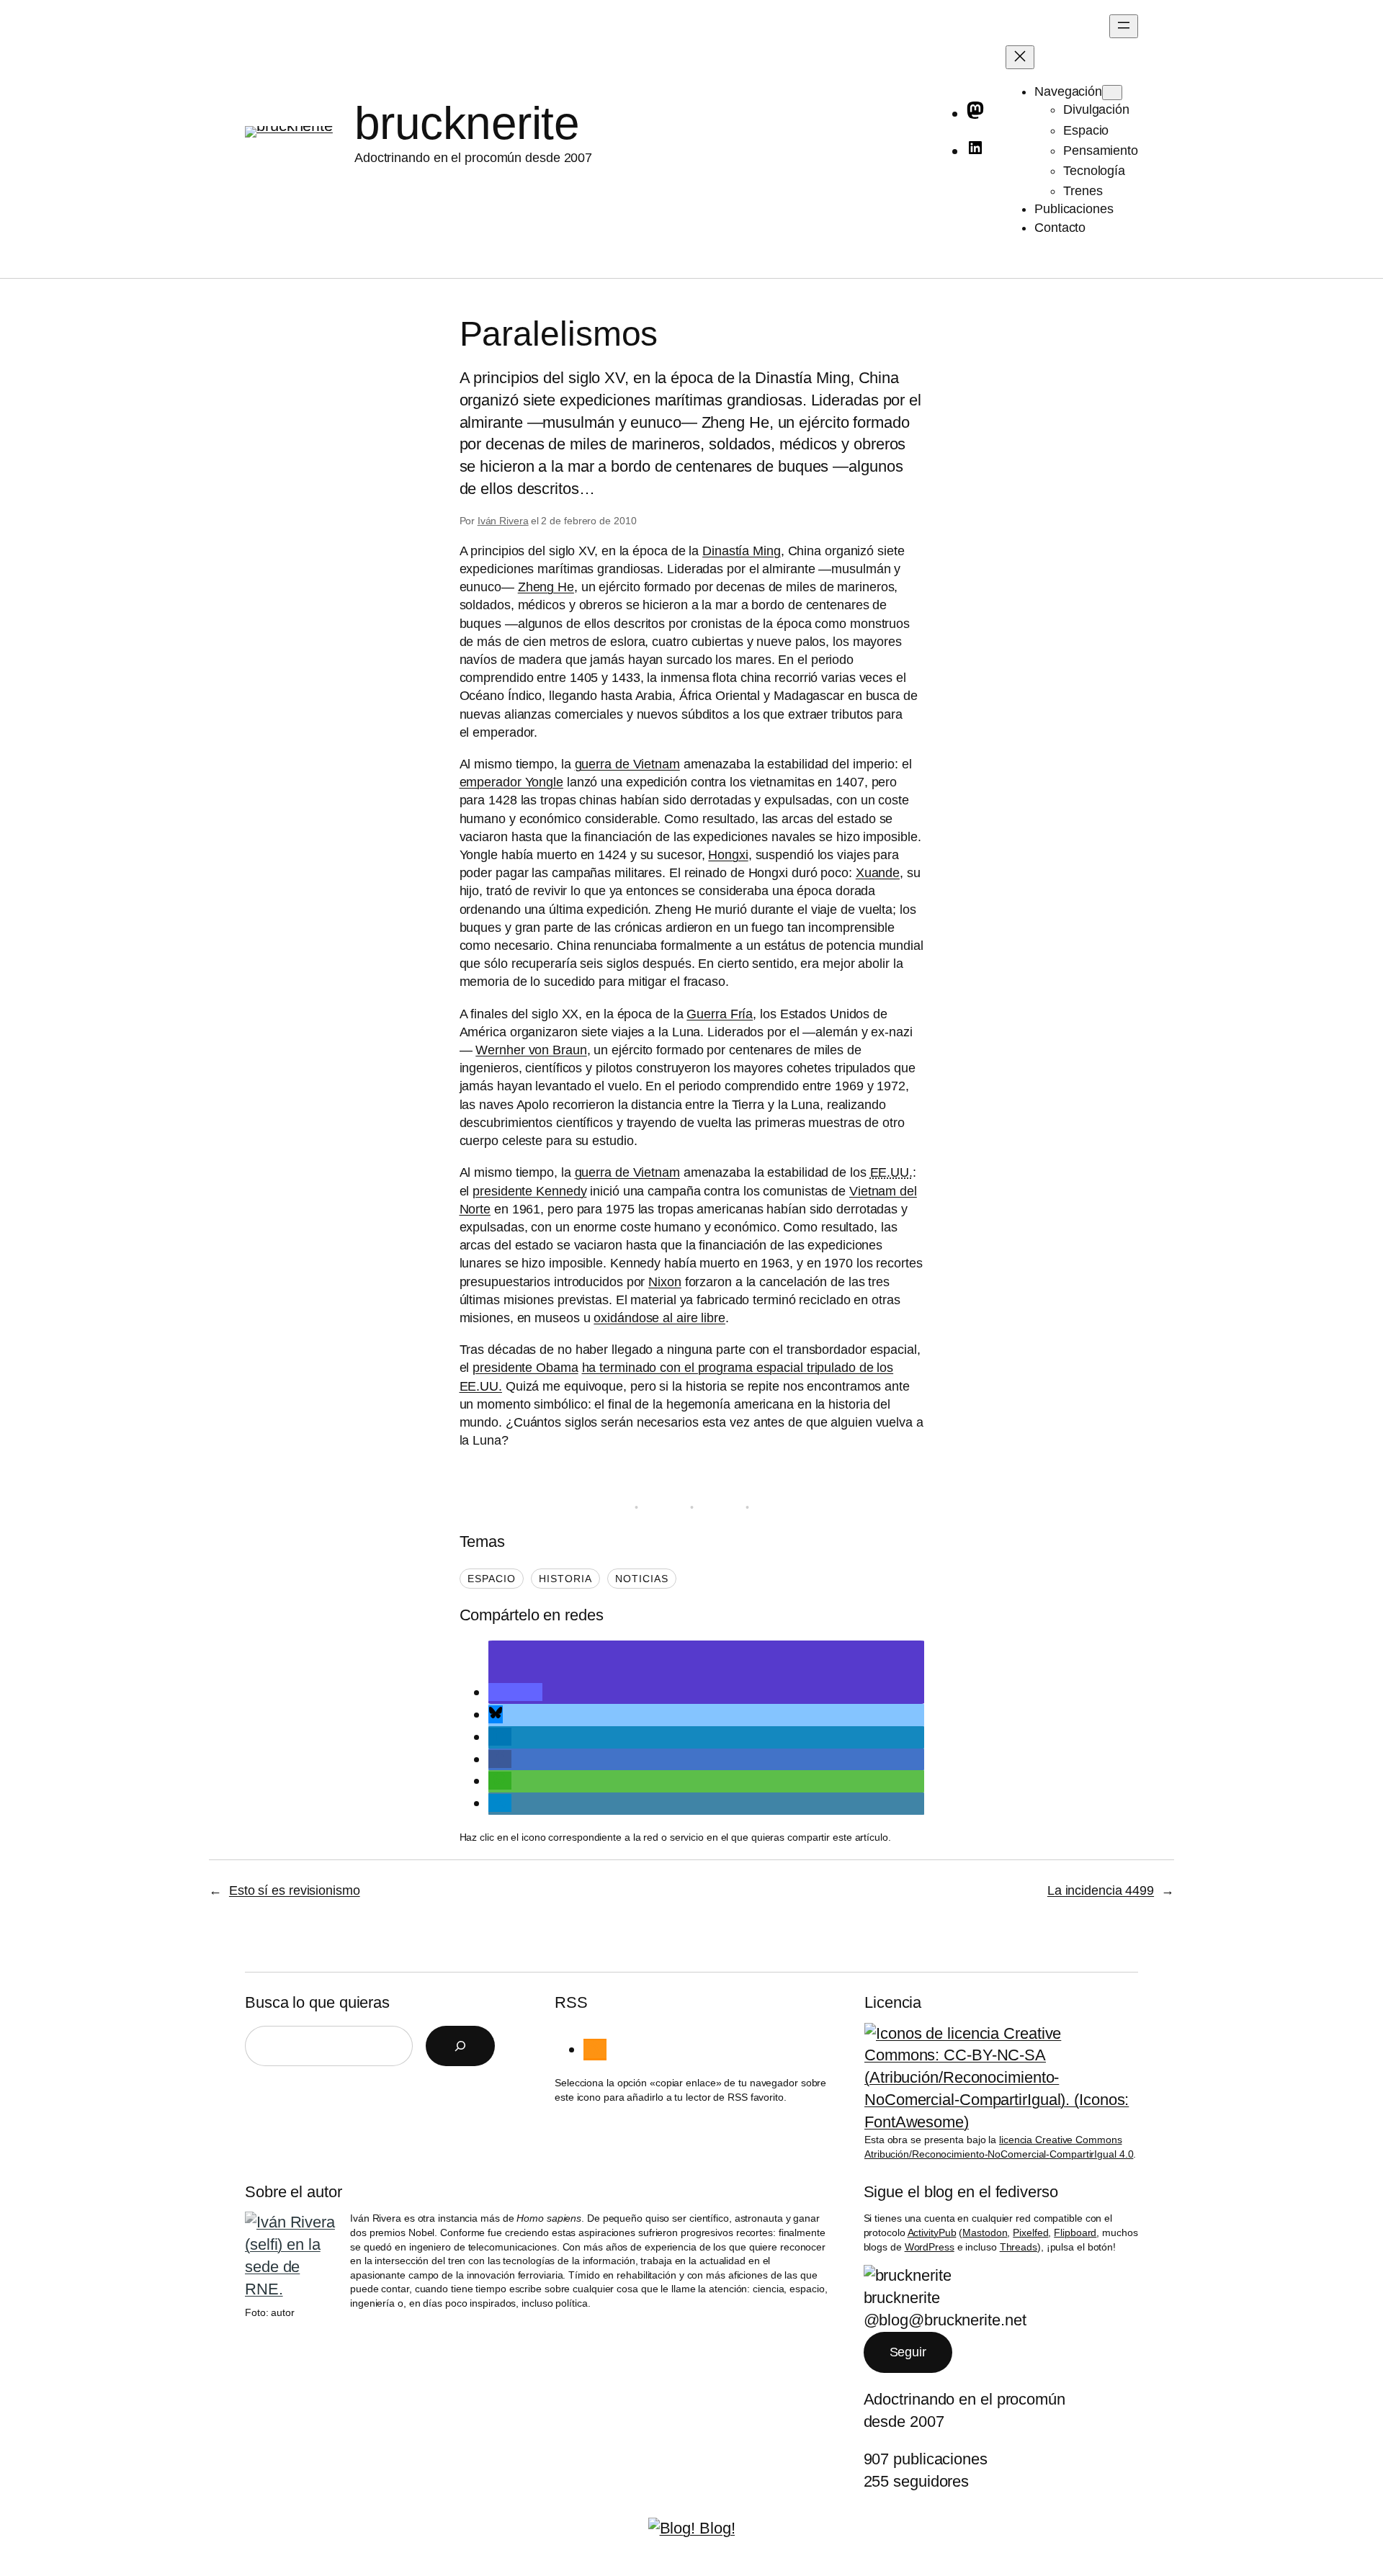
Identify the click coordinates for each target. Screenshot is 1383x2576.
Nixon (665, 1282)
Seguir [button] (908, 2352)
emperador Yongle (511, 782)
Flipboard (1075, 2232)
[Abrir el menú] (1124, 26)
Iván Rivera (503, 521)
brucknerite (467, 123)
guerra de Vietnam (627, 764)
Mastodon (985, 2232)
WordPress (930, 2247)
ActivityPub (932, 2232)
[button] (515, 1692)
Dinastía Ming (742, 551)
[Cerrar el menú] (1020, 57)
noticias (642, 1579)
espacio (492, 1579)
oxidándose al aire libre (659, 1318)
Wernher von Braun (531, 1050)
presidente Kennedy (529, 1191)
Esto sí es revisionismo (295, 1890)
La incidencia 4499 (1101, 1890)
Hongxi (728, 855)
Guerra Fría (720, 1014)
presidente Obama (525, 1368)
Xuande (878, 873)
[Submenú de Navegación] (1112, 93)
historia (565, 1579)
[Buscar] (460, 2046)
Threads (1019, 2247)
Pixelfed (1030, 2232)
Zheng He (546, 587)
